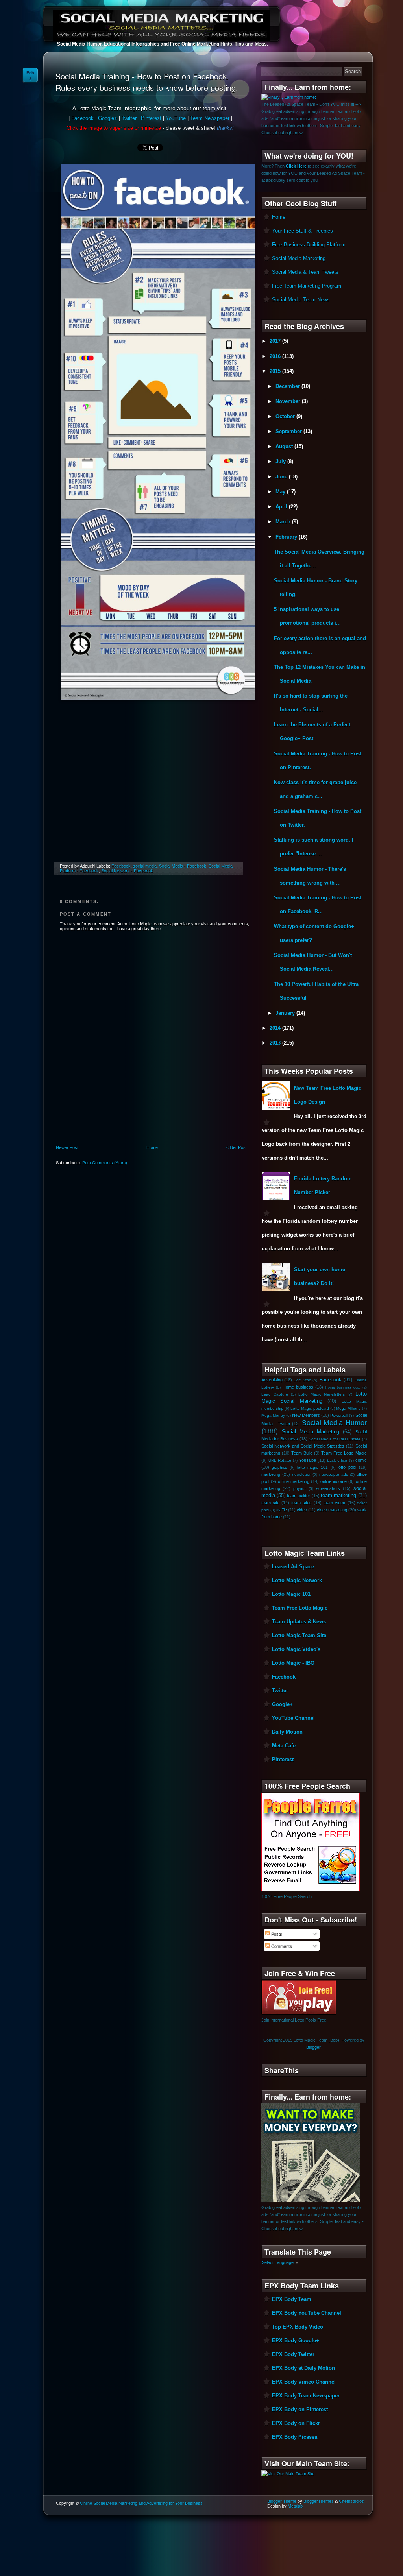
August (285, 446)
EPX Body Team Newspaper (306, 2396)
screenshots (328, 1488)
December (288, 386)
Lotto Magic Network (297, 1580)
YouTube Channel (293, 1718)
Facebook (82, 118)
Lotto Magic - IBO (293, 1663)
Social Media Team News (301, 300)
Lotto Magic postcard (310, 1408)
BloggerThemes (319, 2501)
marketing (271, 1474)
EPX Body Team (292, 2299)
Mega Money (273, 1415)
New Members (306, 1415)
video (302, 1510)
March (284, 522)
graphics (279, 1467)
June (282, 477)
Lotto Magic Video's (296, 1649)
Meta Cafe (284, 1746)
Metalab (295, 2506)
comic (361, 1460)
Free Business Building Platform (309, 245)
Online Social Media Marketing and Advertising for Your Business (141, 2503)
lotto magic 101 (312, 1467)
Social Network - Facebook (127, 871)
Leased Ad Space (293, 1567)
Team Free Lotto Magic (344, 1453)
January (286, 1013)
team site (270, 1503)
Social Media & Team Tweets (305, 272)
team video (334, 1503)
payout (299, 1489)
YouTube (176, 118)
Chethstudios (351, 2501)
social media (145, 866)
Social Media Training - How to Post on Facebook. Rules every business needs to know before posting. (147, 82)
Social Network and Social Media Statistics (303, 1446)
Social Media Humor (334, 1423)
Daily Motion (287, 1732)
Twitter (129, 118)
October (286, 416)
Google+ (108, 118)
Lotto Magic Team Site (299, 1635)
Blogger (313, 2047)
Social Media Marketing (299, 258)
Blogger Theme (282, 2501)
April (282, 507)
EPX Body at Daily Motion (303, 2368)
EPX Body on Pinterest (300, 2409)
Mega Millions (348, 1408)
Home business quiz (343, 1387)
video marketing (332, 1510)
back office (337, 1460)
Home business (298, 1387)
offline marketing (294, 1481)
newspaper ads (334, 1475)
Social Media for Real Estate (335, 1439)
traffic (282, 1510)
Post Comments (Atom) (105, 1163)
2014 (276, 1028)
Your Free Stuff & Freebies (302, 231)
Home (152, 1147)
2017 (276, 341)
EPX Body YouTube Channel (307, 2313)
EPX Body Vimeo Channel (304, 2382)
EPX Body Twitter (293, 2354)
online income (334, 1481)
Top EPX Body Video (298, 2327)
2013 (276, 1043)
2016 (276, 356)
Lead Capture (275, 1394)
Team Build (302, 1453)
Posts (276, 1934)
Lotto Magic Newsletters (322, 1394)
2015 (276, 371)
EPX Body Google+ (296, 2341)
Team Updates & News (299, 1622)
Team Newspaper (210, 118)
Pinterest (151, 118)
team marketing (338, 1495)
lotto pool (347, 1467)
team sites (301, 1503)
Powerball (339, 1415)
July (281, 461)
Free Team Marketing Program (307, 286)
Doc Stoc (302, 1380)
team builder (299, 1496)
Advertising (272, 1380)
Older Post (237, 1147)
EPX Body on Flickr (296, 2423)
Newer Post (67, 1147)
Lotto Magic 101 (291, 1594)
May (281, 492)
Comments (281, 1946)
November (289, 401)
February (287, 537)
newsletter (301, 1475)
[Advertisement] (150, 792)
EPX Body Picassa (295, 2437)
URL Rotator (280, 1460)
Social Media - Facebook (183, 866)
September (289, 431)
